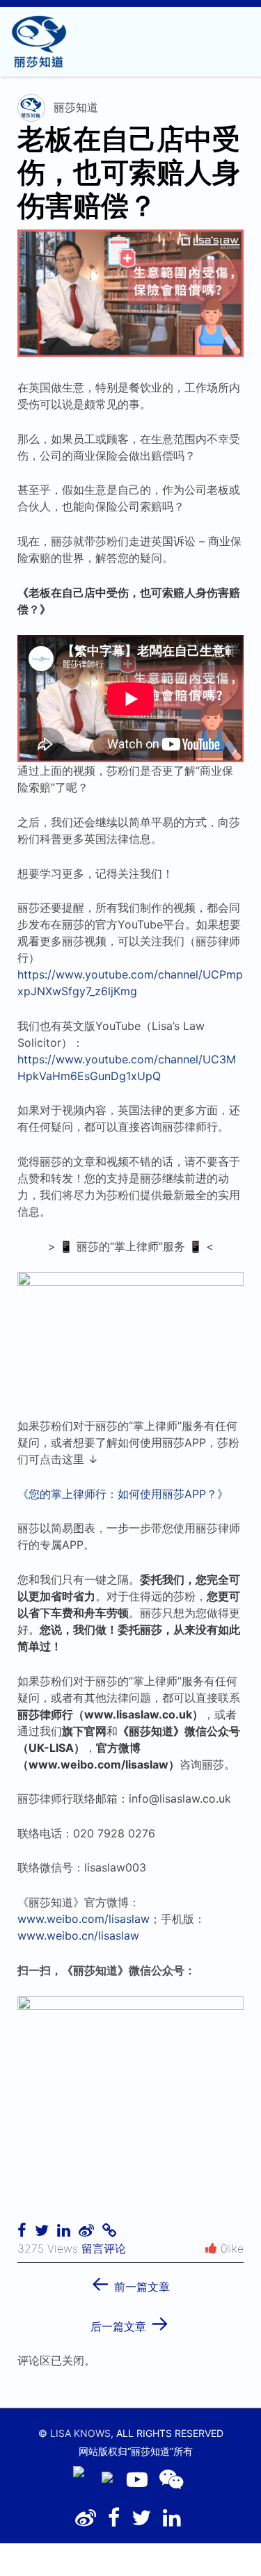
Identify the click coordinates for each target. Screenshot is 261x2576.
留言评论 (104, 2248)
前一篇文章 (130, 2282)
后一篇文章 (130, 2322)
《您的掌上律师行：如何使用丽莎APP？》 (123, 1494)
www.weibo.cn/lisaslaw (78, 1935)
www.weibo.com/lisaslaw (84, 1919)
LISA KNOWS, (82, 2433)
